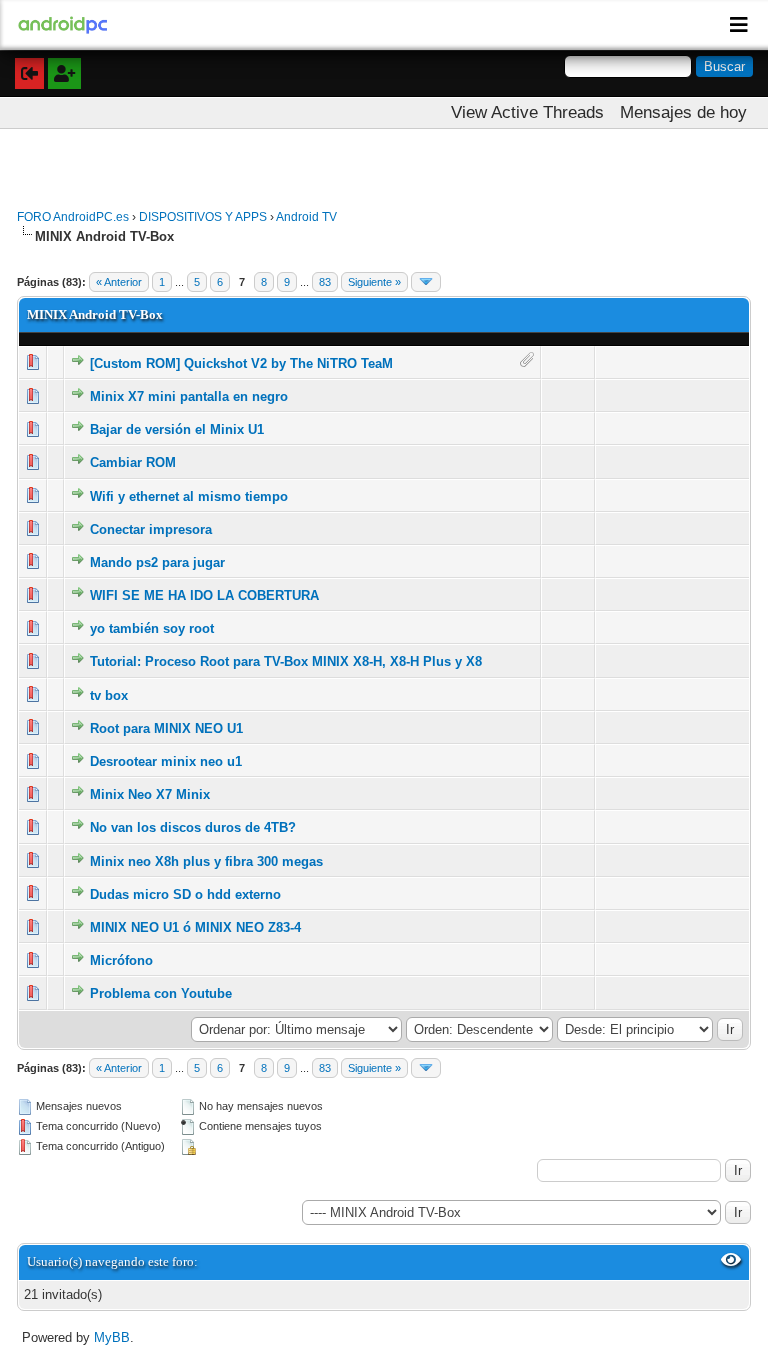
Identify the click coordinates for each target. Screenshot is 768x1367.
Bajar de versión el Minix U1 (177, 429)
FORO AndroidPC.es (73, 217)
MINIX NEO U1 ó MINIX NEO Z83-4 (195, 927)
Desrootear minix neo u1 (166, 761)
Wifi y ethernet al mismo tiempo (189, 496)
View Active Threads (527, 112)
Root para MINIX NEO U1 (166, 728)
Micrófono (121, 960)
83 (325, 282)
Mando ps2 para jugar (157, 562)
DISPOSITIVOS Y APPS (203, 217)
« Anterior (119, 282)
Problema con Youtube (161, 993)
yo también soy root (152, 628)
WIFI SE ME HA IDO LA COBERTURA (204, 595)
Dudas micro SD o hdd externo (185, 894)
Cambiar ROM (133, 462)
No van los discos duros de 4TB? (193, 827)
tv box (109, 695)
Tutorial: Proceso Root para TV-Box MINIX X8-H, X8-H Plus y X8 (286, 661)
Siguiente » (374, 282)
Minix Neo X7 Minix (150, 794)
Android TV (306, 217)
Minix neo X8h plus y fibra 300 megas (206, 861)
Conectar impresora (151, 529)
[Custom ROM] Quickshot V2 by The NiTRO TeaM (241, 363)
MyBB (112, 1337)
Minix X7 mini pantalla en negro (189, 396)
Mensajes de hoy (683, 112)
